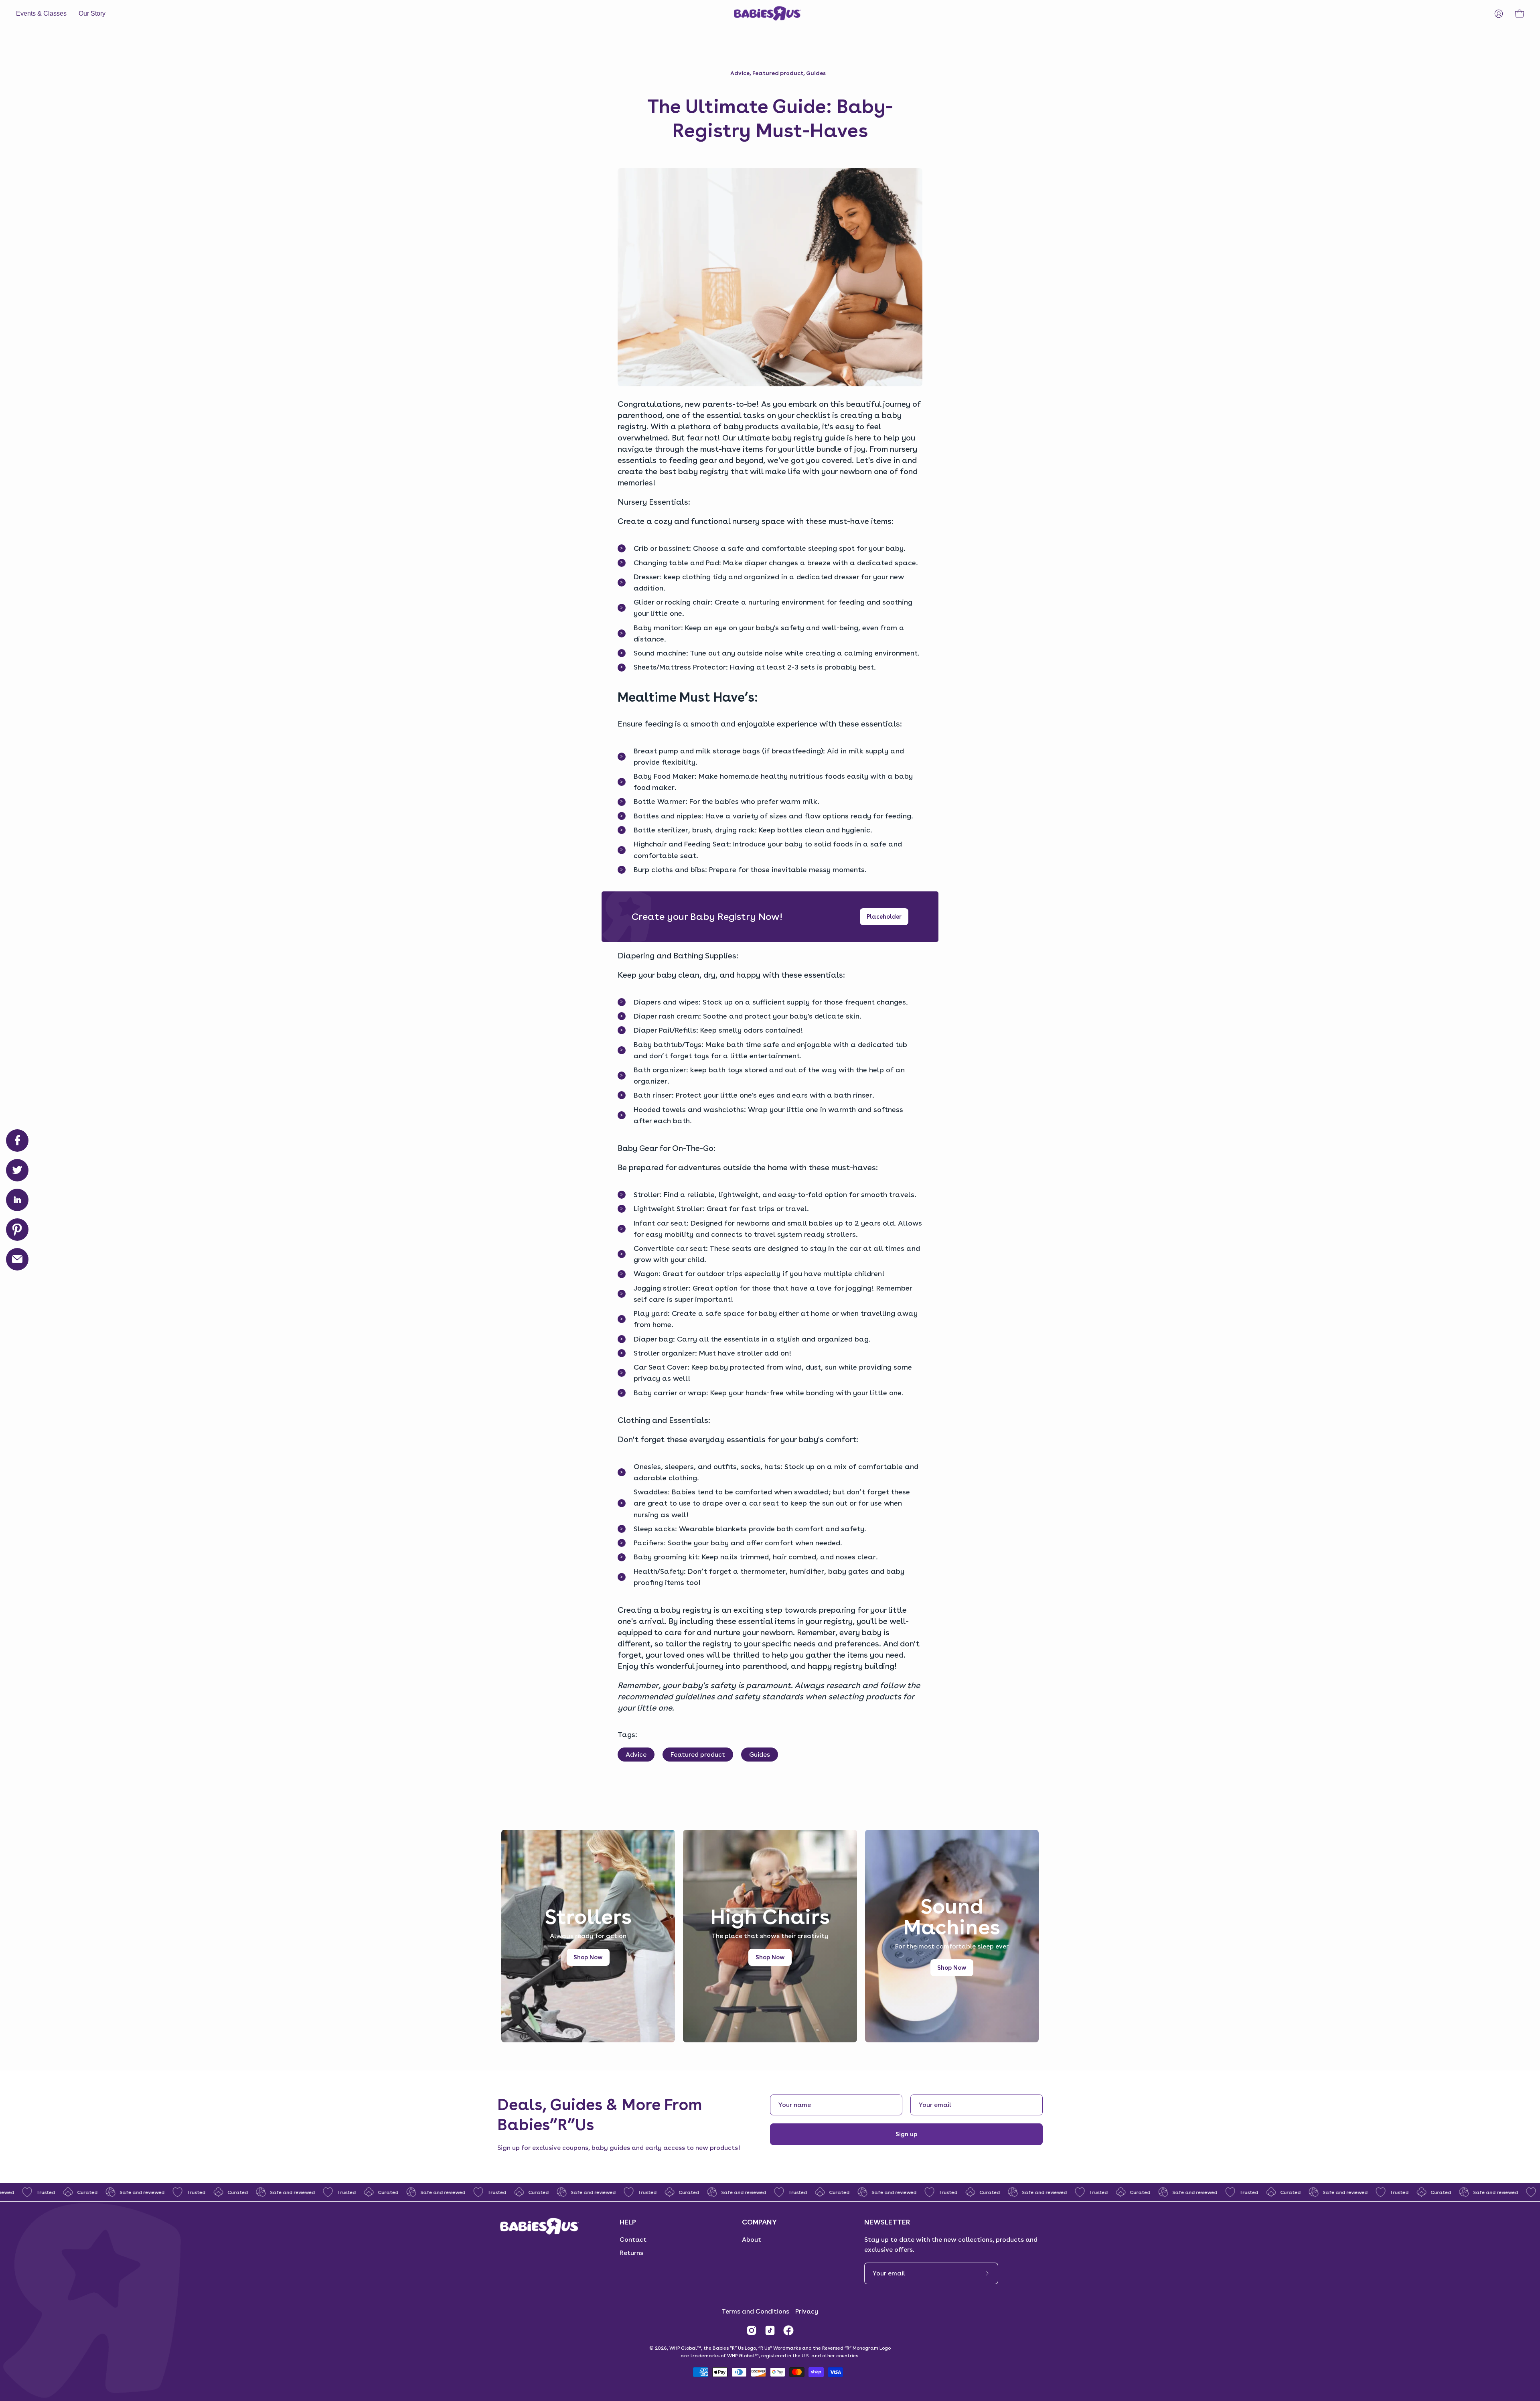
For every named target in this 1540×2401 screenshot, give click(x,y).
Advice (740, 73)
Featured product (778, 73)
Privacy (807, 2311)
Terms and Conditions (755, 2311)
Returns (631, 2253)
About (752, 2240)
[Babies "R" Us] (768, 13)
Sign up (906, 2134)
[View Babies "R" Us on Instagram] (752, 2330)
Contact (633, 2240)
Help (628, 2222)
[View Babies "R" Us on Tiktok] (770, 2330)
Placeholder (884, 917)
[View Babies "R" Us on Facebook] (788, 2330)
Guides (816, 73)
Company (759, 2222)
